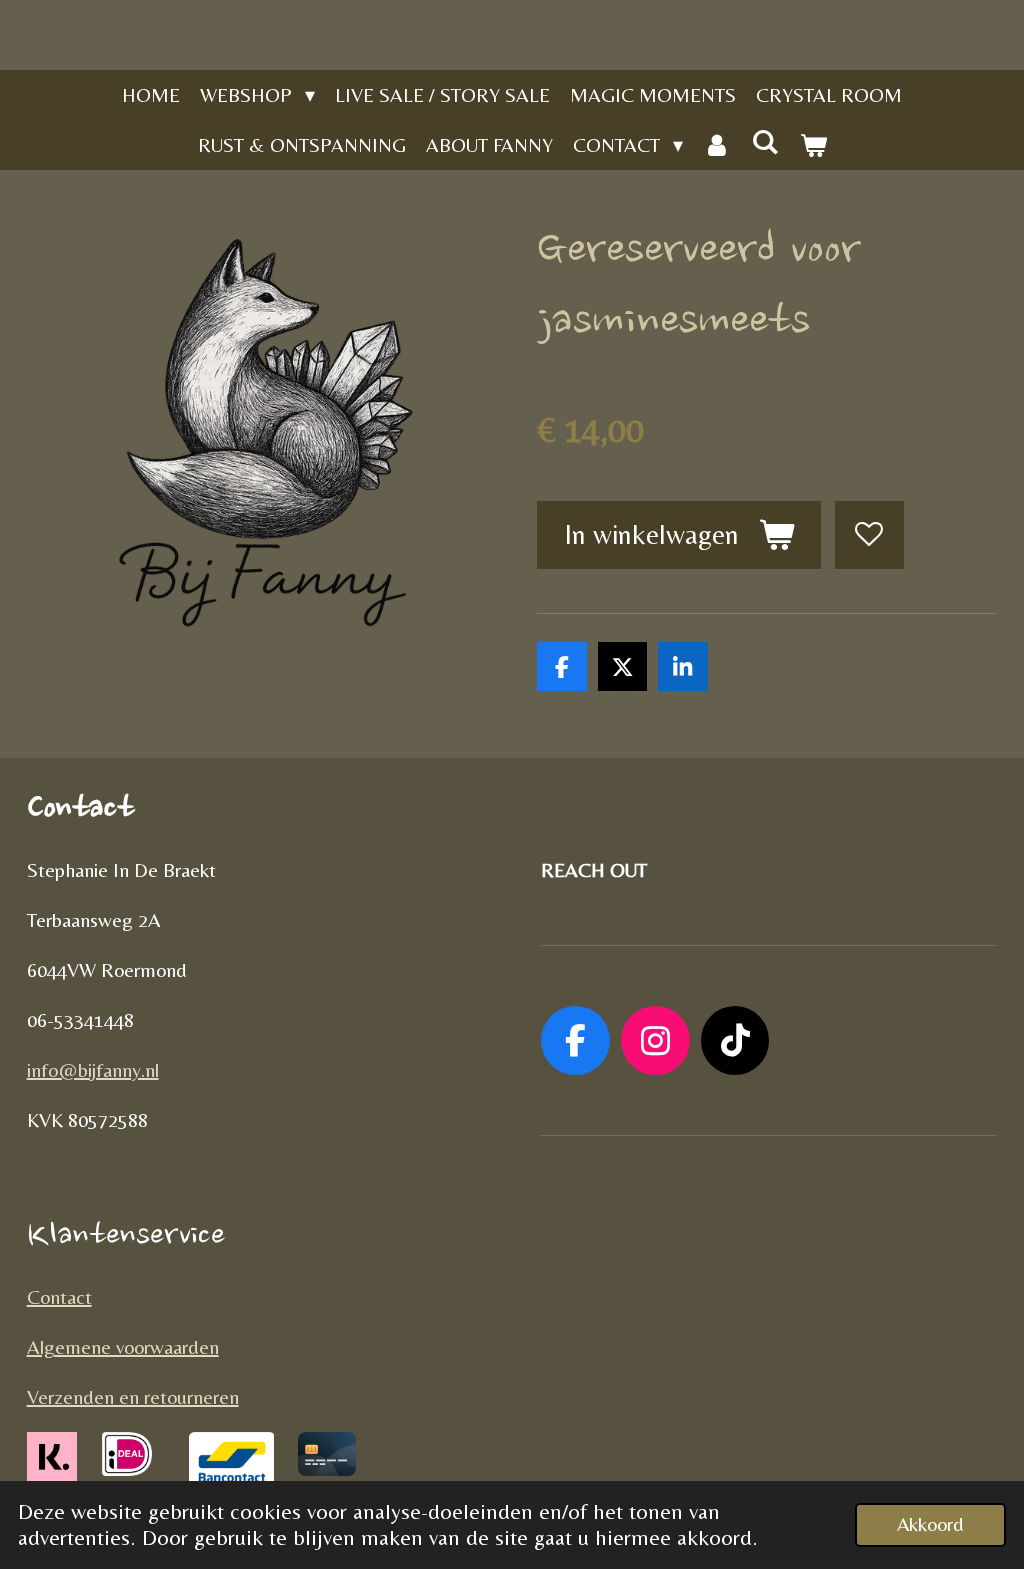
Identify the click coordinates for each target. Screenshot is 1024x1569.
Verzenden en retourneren (133, 1396)
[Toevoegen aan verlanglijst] (869, 535)
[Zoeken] (765, 141)
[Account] (717, 145)
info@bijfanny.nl (93, 1069)
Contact (59, 1296)
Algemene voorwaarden (123, 1346)
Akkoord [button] (930, 1524)
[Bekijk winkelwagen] (813, 145)
